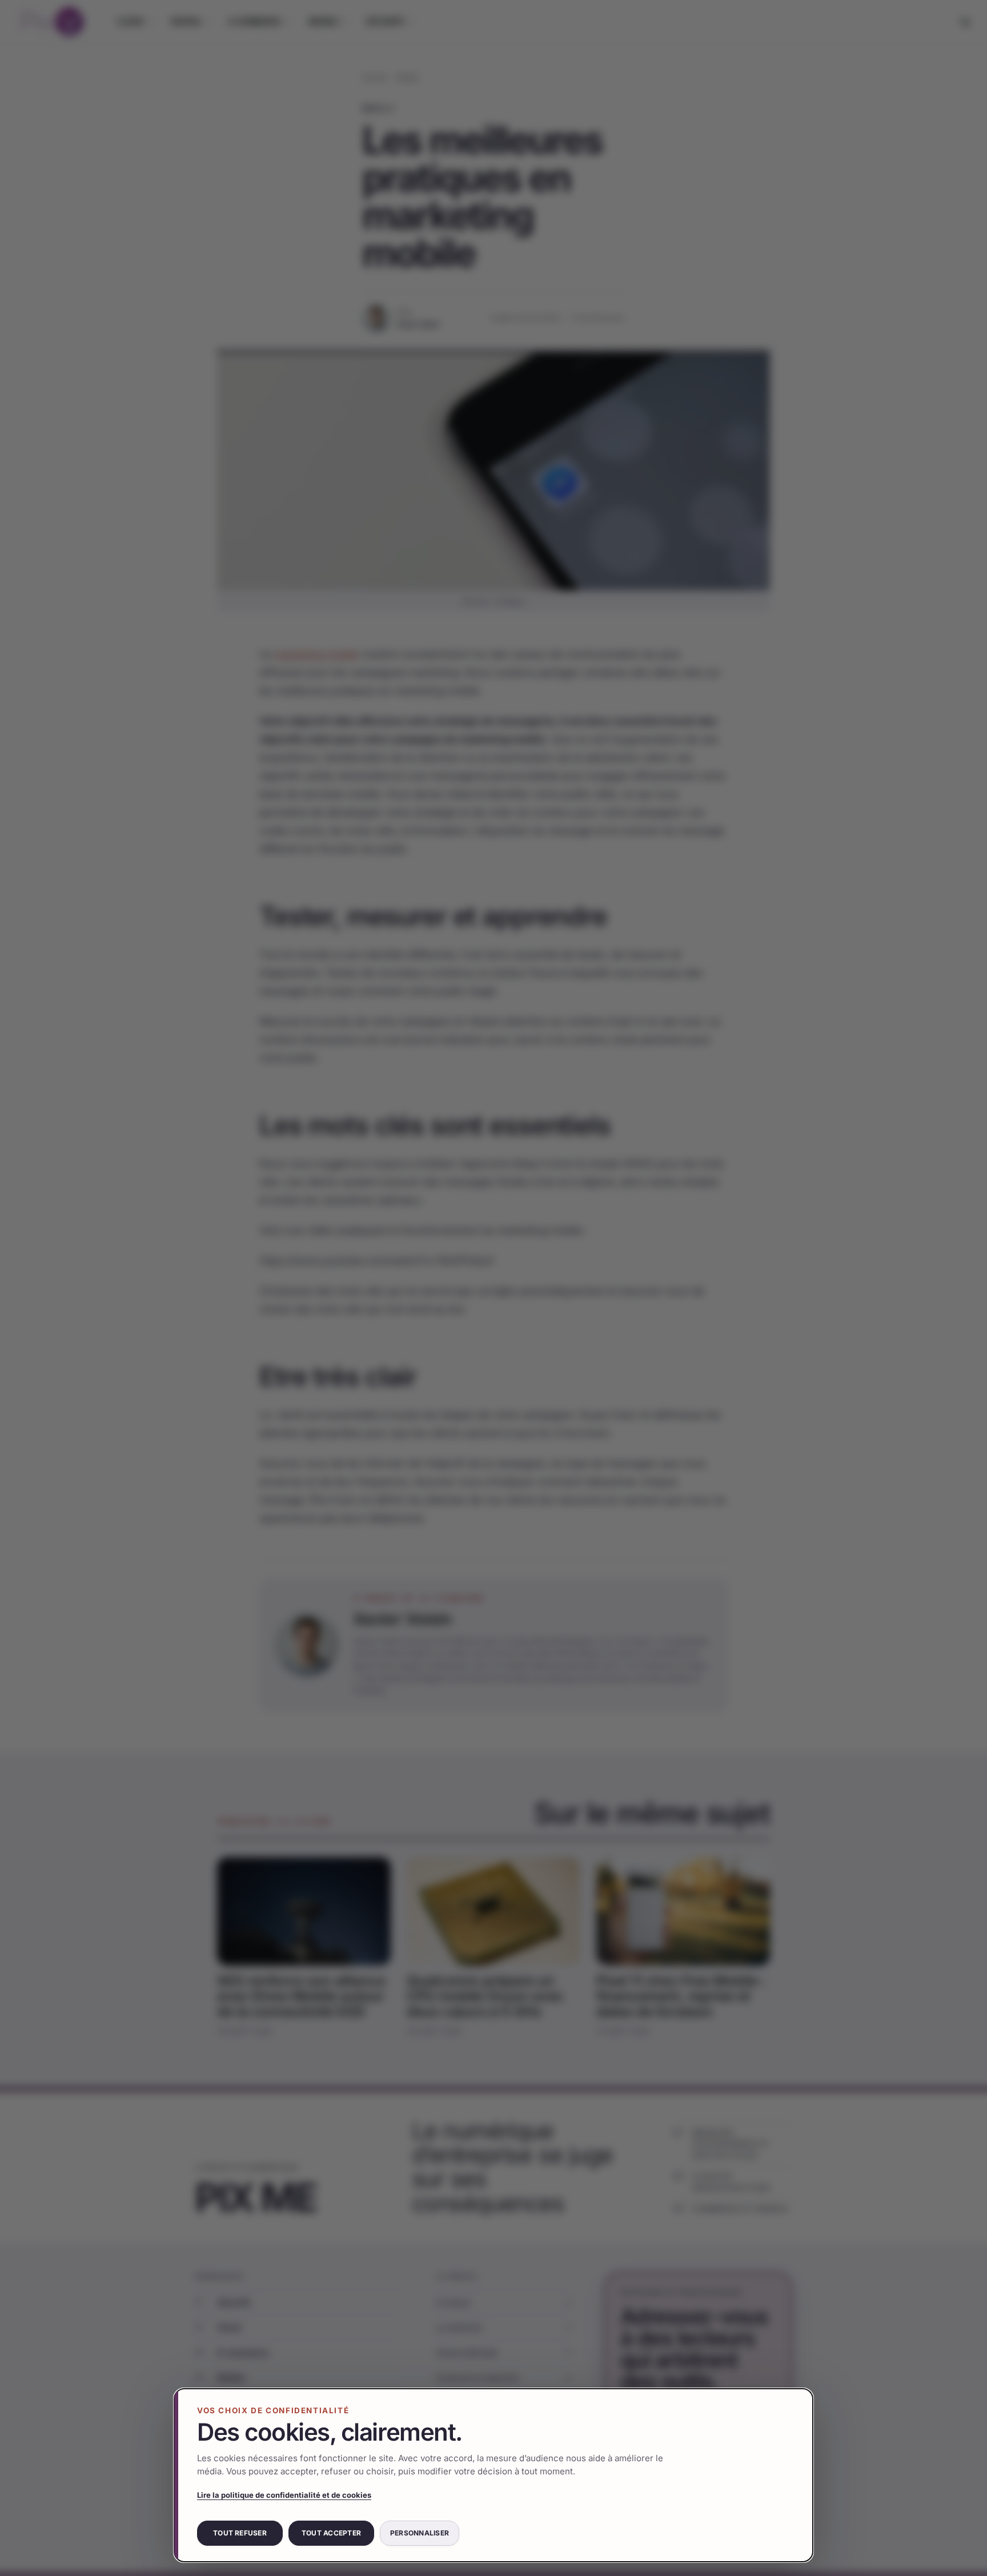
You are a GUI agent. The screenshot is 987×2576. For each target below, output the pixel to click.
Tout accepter (331, 2533)
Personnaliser (420, 2533)
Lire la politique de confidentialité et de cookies (284, 2495)
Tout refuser (240, 2533)
